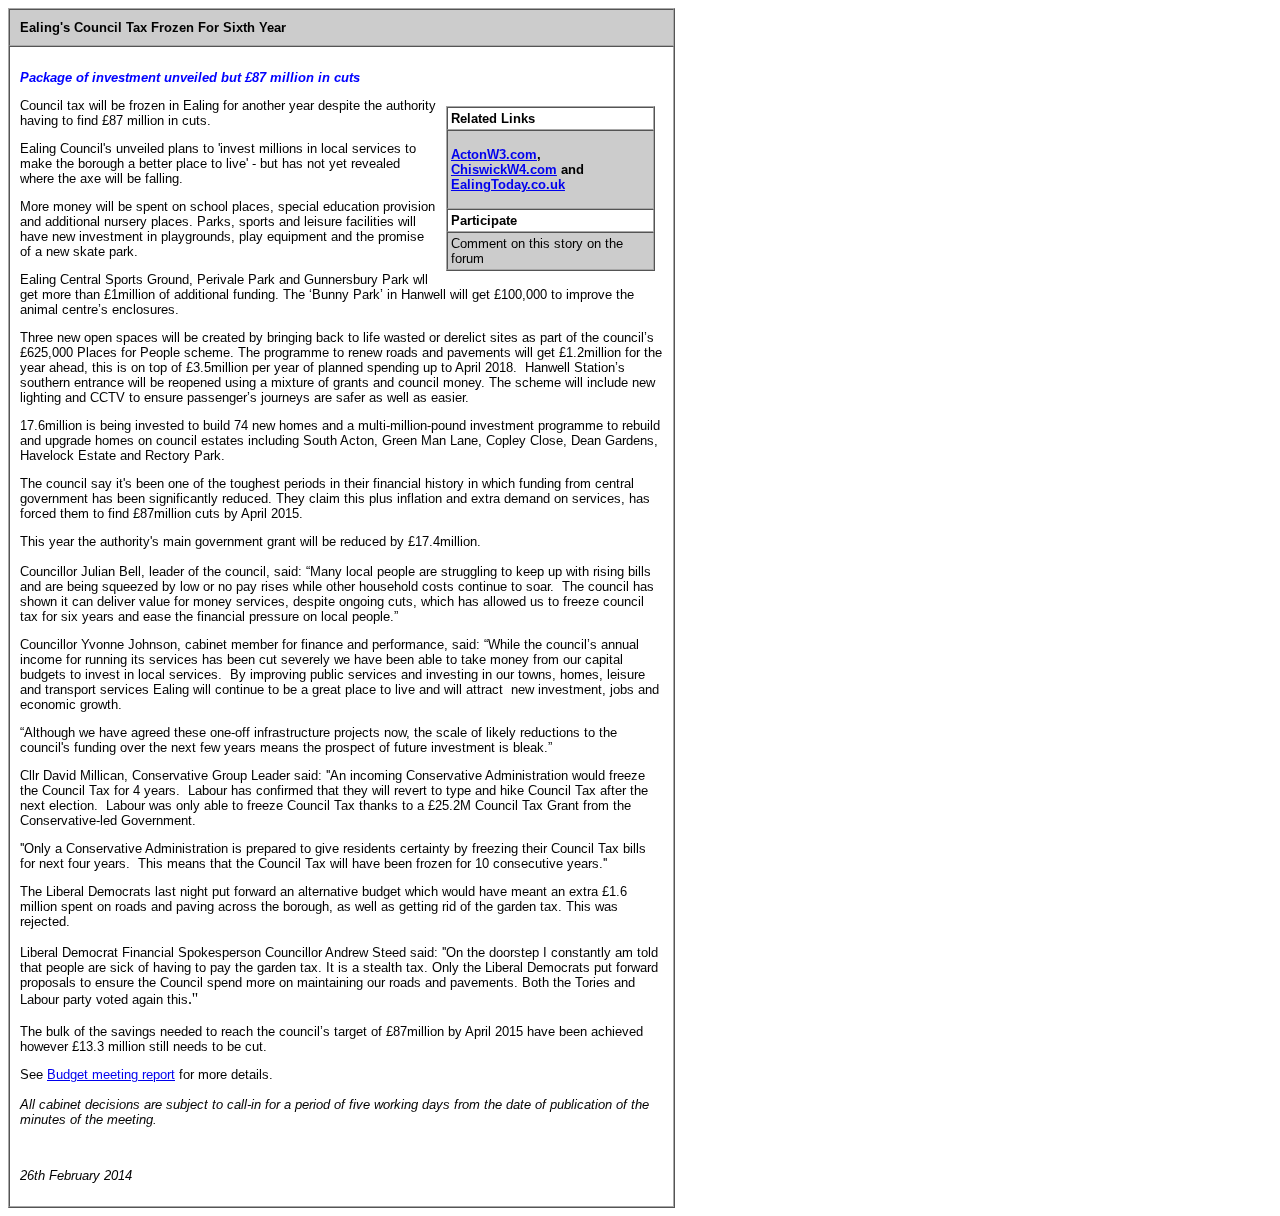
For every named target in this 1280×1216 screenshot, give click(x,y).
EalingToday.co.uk (508, 184)
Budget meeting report (111, 1074)
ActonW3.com (494, 154)
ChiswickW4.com (504, 169)
